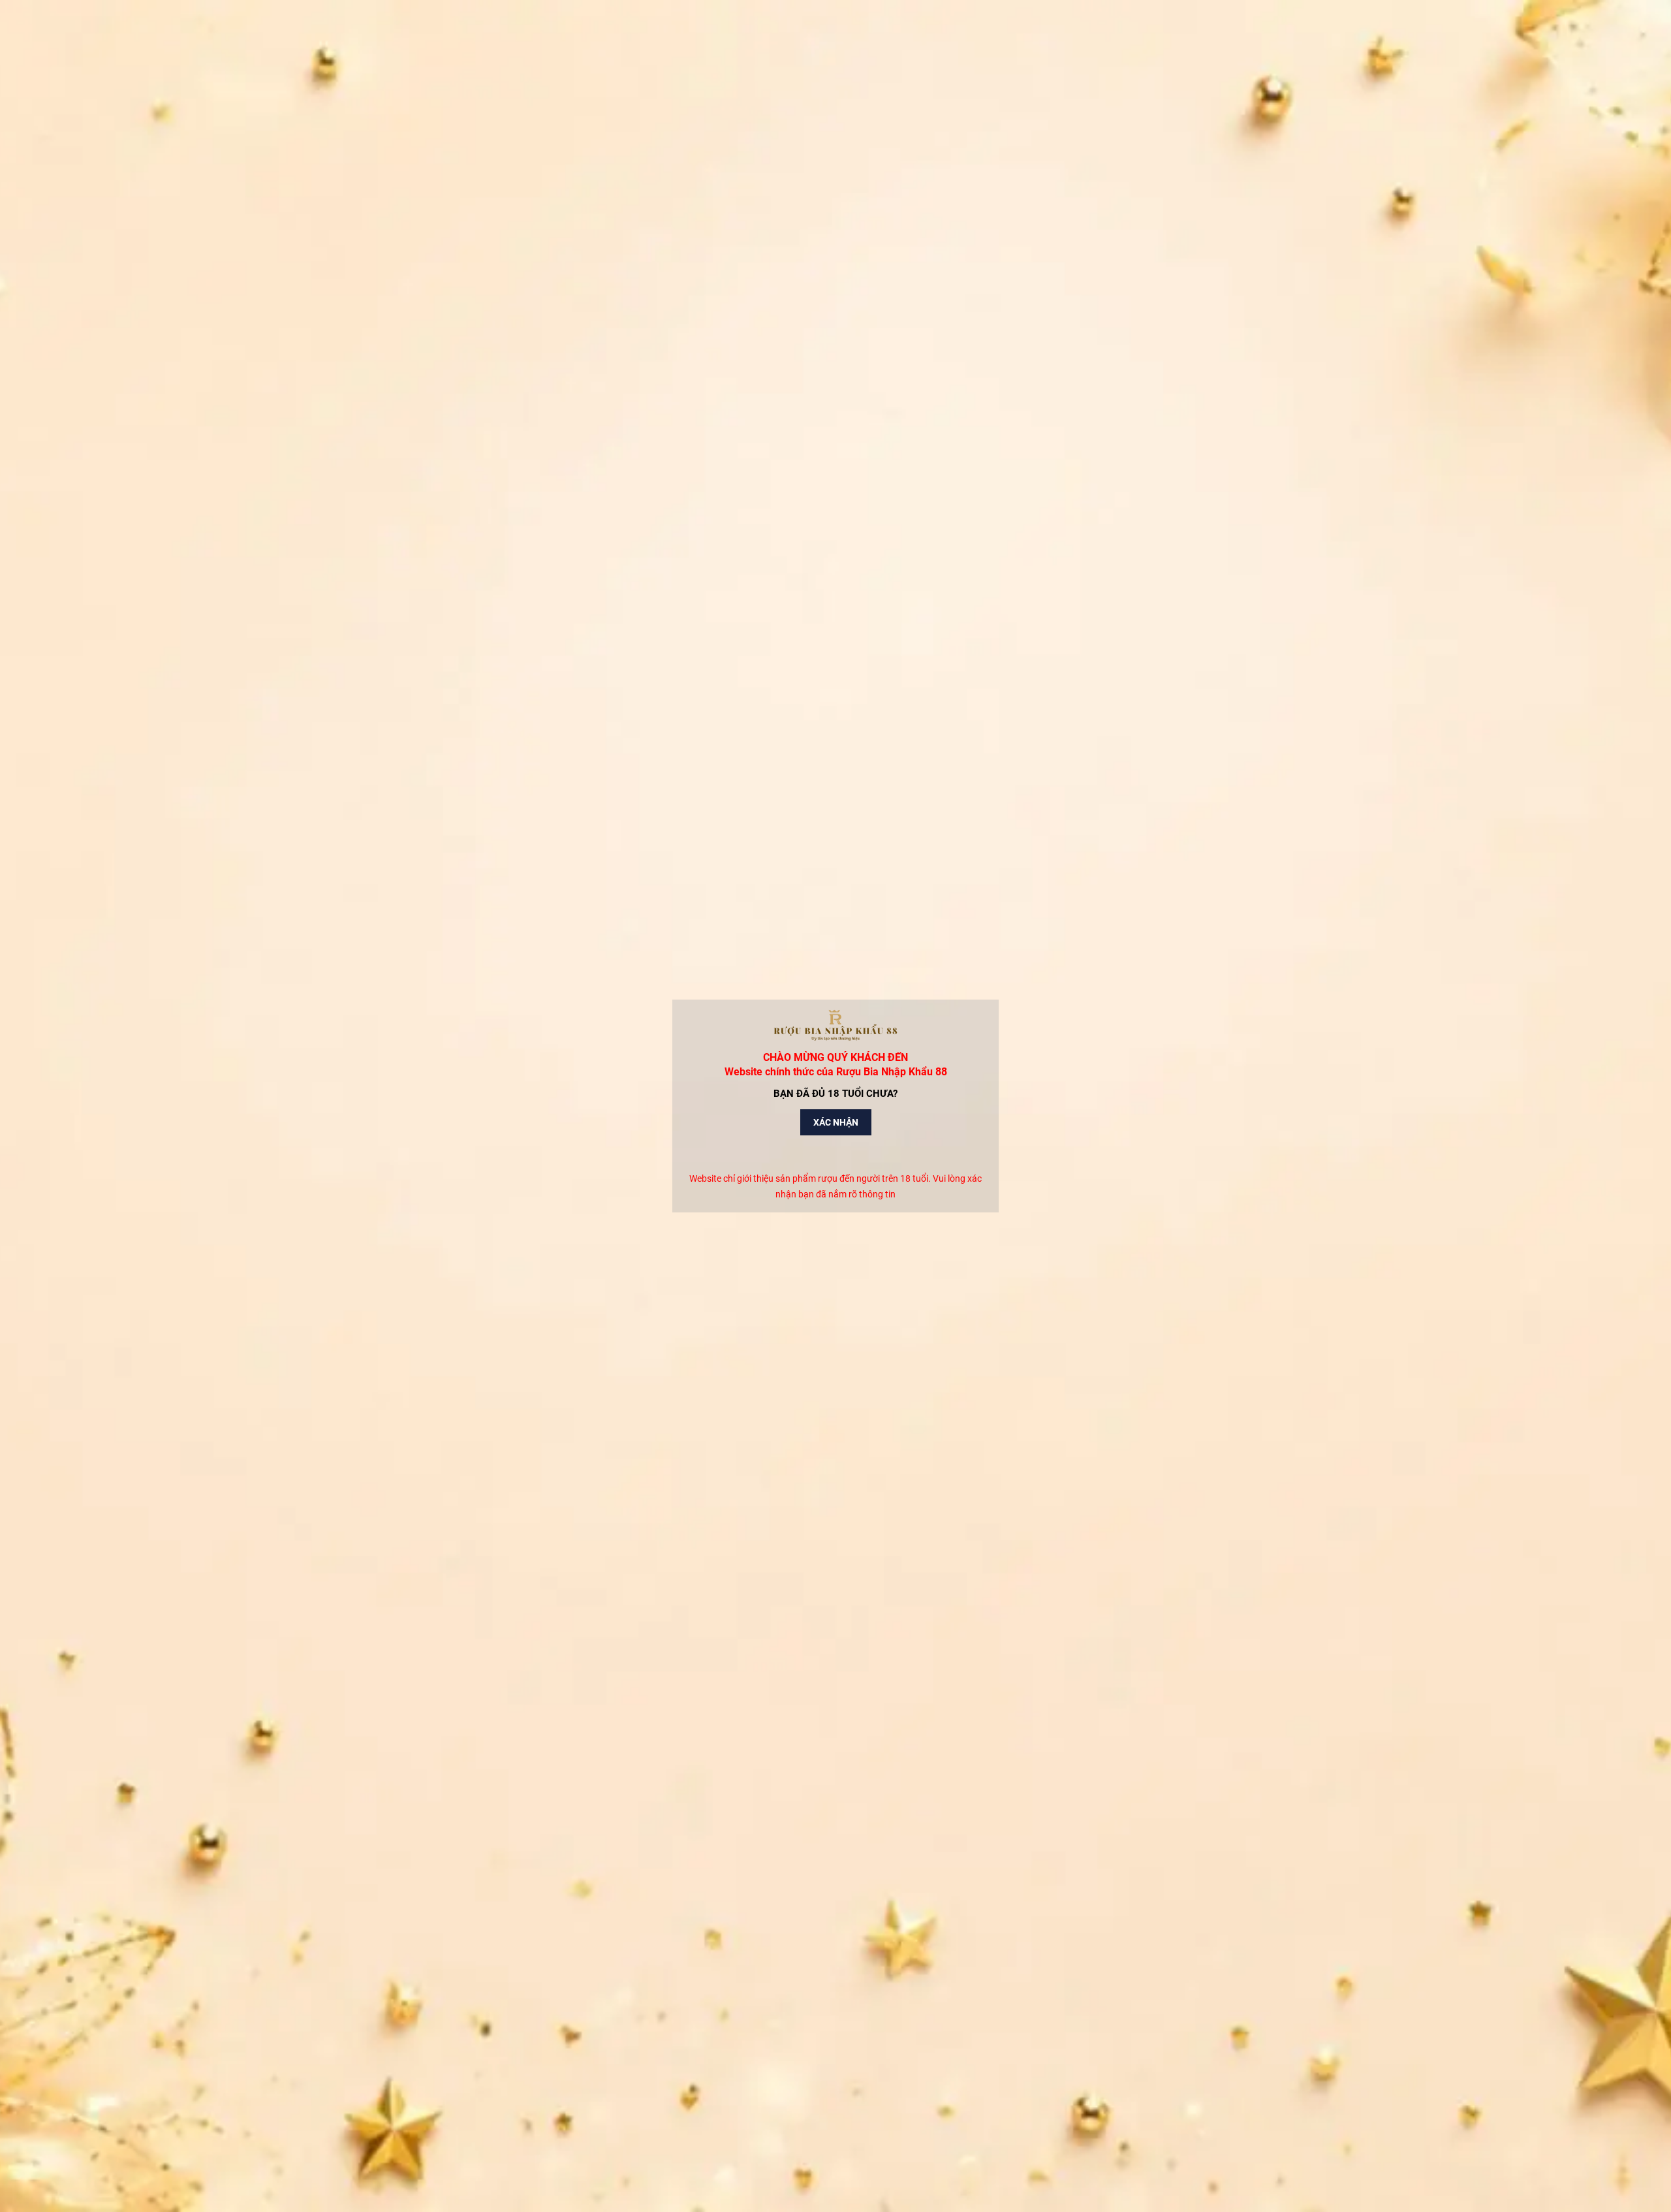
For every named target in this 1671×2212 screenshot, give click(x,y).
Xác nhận (836, 1122)
